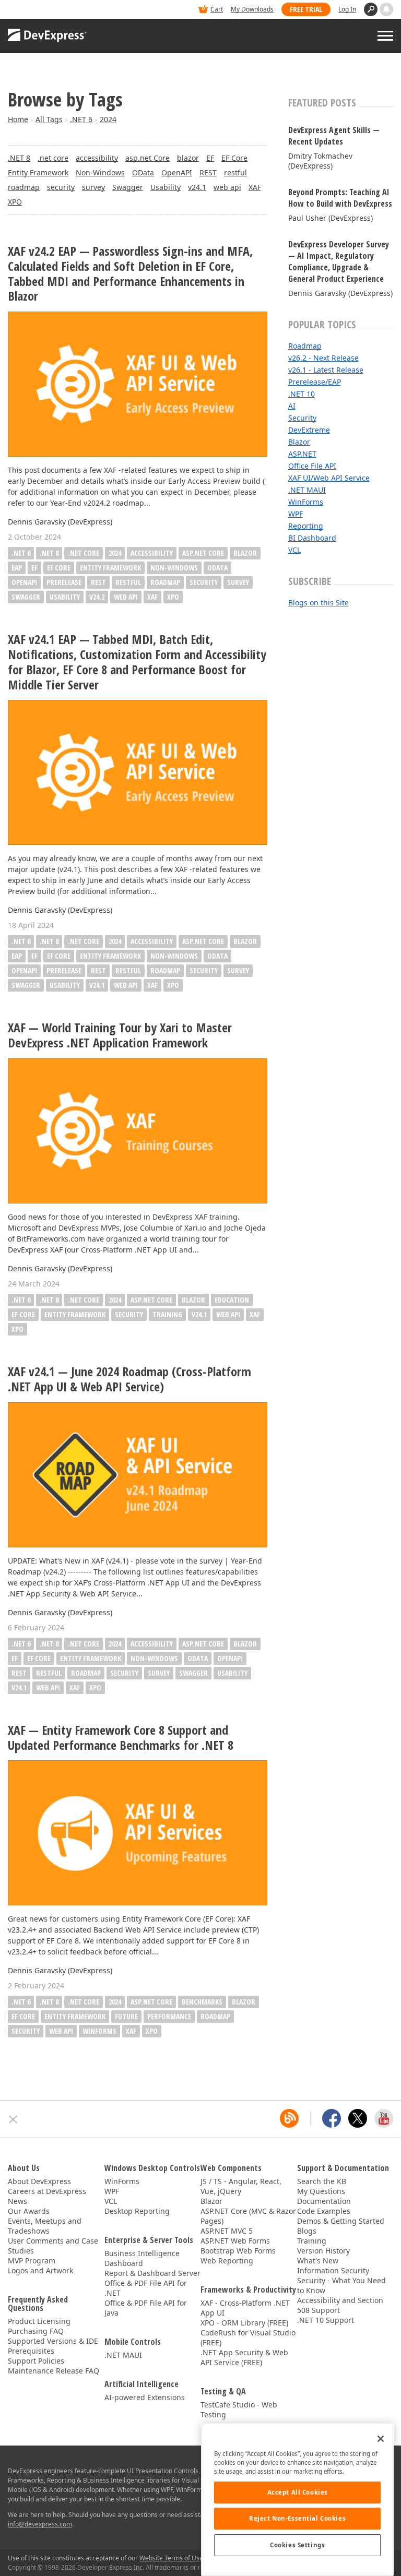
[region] (297, 2500)
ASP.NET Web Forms (235, 2241)
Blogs (307, 2231)
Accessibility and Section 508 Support (340, 2305)
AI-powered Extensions (145, 2397)
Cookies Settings (297, 2545)
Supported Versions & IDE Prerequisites (53, 2346)
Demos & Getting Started (341, 2221)
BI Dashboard (312, 538)
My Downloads (252, 9)
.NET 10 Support (326, 2320)
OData (143, 172)
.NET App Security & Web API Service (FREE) (244, 2357)
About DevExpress (39, 2181)
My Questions (321, 2191)
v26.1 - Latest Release (326, 370)
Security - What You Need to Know (341, 2285)
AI (292, 406)
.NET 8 (19, 158)
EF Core (234, 158)
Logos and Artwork (40, 2270)
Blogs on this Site (319, 603)
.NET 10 (302, 394)
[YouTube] (384, 2118)
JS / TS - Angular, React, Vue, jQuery (241, 2186)
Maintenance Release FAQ (54, 2371)
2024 (108, 119)
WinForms (99, 2031)
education (232, 1300)
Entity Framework (38, 172)
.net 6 (21, 553)
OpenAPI (177, 172)
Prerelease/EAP (315, 382)
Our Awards (29, 2211)
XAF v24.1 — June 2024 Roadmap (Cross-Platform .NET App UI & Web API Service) (129, 1379)
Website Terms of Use (171, 2558)
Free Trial (306, 9)
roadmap (24, 187)
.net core (53, 158)
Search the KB (322, 2181)
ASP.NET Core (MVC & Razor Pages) (248, 2216)
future (126, 2016)
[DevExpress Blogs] (289, 2118)
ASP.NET (302, 454)
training (167, 1314)
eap (17, 568)
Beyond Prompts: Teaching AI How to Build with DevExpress (340, 198)
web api (227, 187)
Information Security (333, 2270)
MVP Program (32, 2261)
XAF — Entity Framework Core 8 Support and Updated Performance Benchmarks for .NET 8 (121, 1738)
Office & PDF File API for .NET (146, 2288)
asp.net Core (148, 158)
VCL (294, 550)
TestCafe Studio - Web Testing (239, 2410)
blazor (188, 158)
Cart (217, 9)
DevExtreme (309, 430)
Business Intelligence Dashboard (142, 2258)
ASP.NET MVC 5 (227, 2231)
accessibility (97, 158)
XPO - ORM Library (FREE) (244, 2323)
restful (235, 172)
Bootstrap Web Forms (238, 2251)
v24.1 (197, 187)
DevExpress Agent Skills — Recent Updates (334, 136)
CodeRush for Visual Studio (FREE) (248, 2338)
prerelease (64, 582)
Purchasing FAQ (36, 2331)
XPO (15, 202)
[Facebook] (332, 2118)
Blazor (299, 442)
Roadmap (305, 346)
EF (210, 158)
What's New (318, 2261)
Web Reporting (227, 2261)
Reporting (306, 526)
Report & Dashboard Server (152, 2273)
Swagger (128, 187)
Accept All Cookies (298, 2492)
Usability (166, 187)
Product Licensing (39, 2321)
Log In (347, 9)
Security (302, 418)
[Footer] (13, 2119)
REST (208, 172)
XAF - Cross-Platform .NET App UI (245, 2308)
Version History (323, 2251)
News (17, 2201)
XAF (255, 187)
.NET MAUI (307, 490)
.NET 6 (81, 119)
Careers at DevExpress (47, 2191)
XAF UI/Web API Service (329, 478)
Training (312, 2241)
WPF (296, 514)
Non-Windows (100, 172)
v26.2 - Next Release (323, 358)
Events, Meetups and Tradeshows (45, 2226)
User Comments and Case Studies (53, 2246)
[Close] (381, 2439)
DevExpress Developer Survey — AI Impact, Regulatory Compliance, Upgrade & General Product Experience (339, 261)
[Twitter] (358, 2118)
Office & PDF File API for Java (146, 2308)
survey (93, 187)
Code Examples (324, 2211)
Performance (169, 2016)
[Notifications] (386, 9)
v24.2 (97, 597)
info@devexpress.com (40, 2524)
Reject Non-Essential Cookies (297, 2518)
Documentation (324, 2201)
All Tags (49, 119)
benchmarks (202, 2002)
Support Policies (36, 2361)
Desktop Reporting (137, 2211)
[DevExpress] (40, 10)
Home (18, 119)
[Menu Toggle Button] (385, 36)
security (61, 187)
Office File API (312, 466)
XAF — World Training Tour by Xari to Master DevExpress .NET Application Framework (120, 1035)
